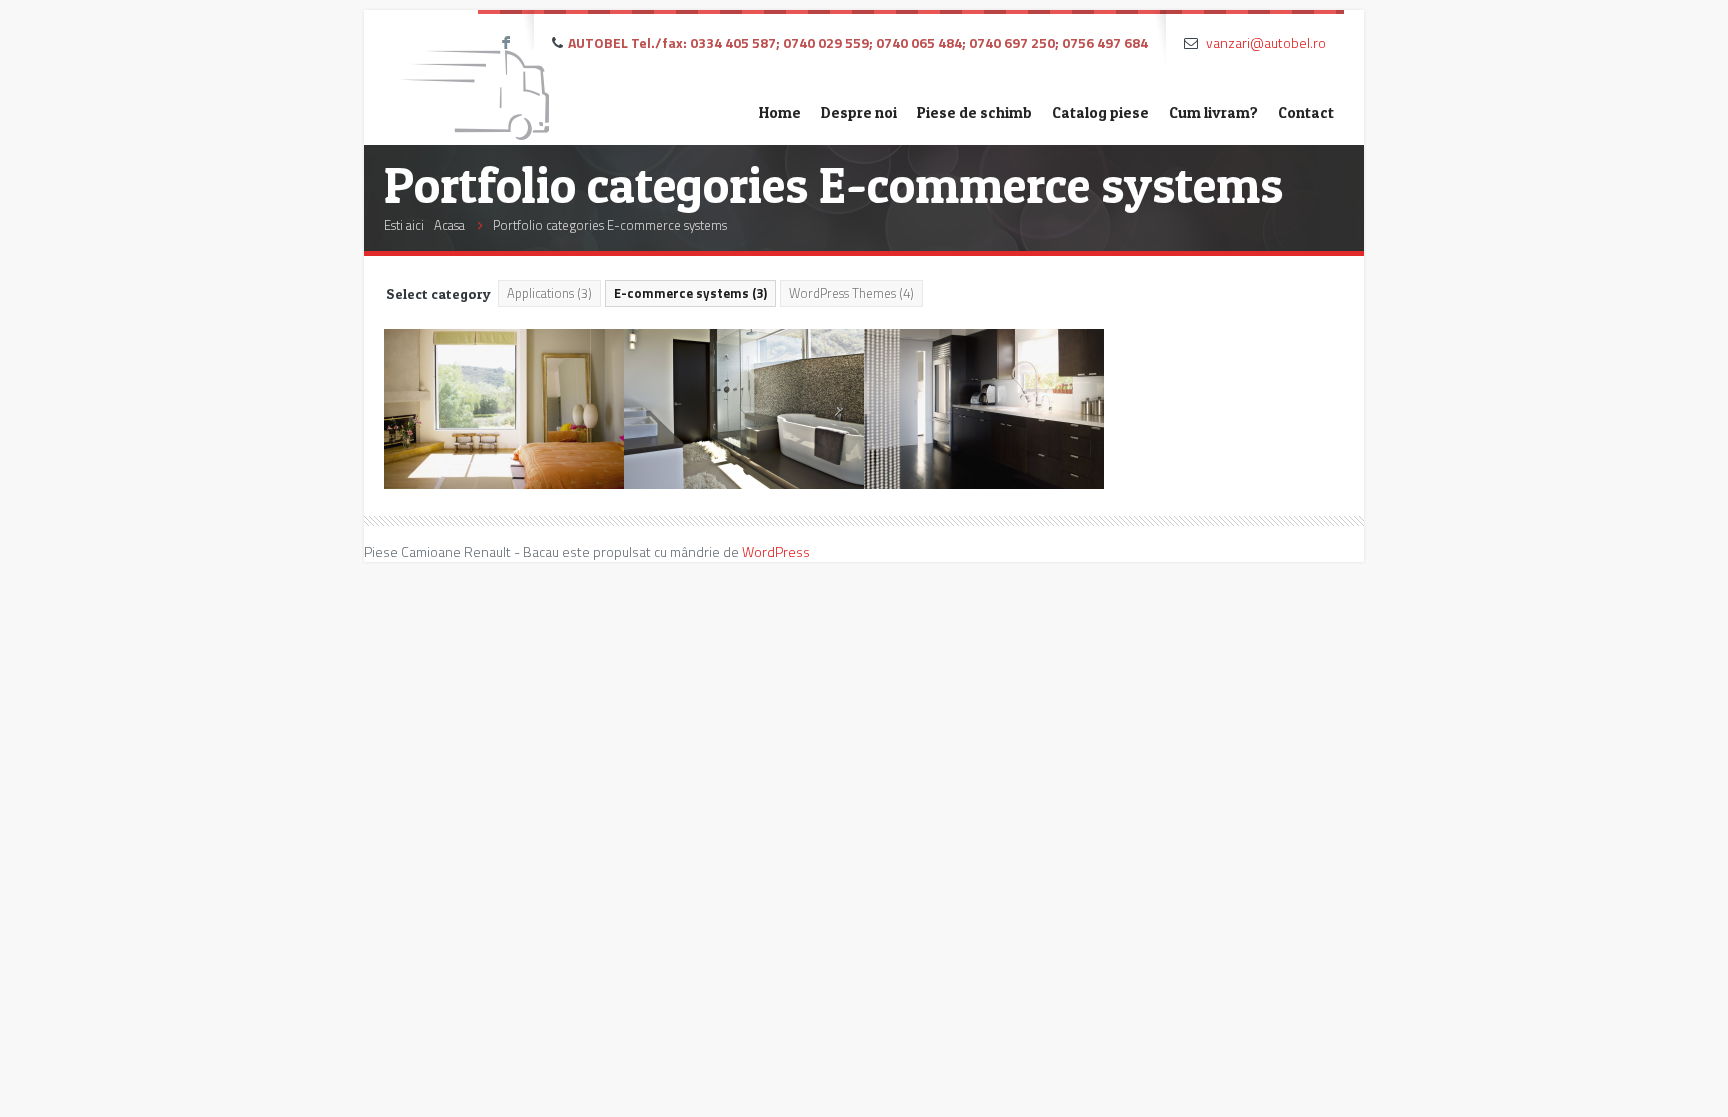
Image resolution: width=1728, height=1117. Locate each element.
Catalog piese (1100, 112)
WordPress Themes (851, 293)
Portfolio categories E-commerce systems (610, 225)
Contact (1306, 112)
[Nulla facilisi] (504, 409)
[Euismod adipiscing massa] (984, 409)
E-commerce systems (690, 293)
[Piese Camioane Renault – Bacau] (474, 77)
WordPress (776, 551)
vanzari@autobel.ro (1266, 42)
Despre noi (859, 112)
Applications (549, 293)
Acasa (449, 225)
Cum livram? (1213, 112)
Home (780, 112)
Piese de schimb (974, 112)
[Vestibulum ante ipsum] (744, 409)
